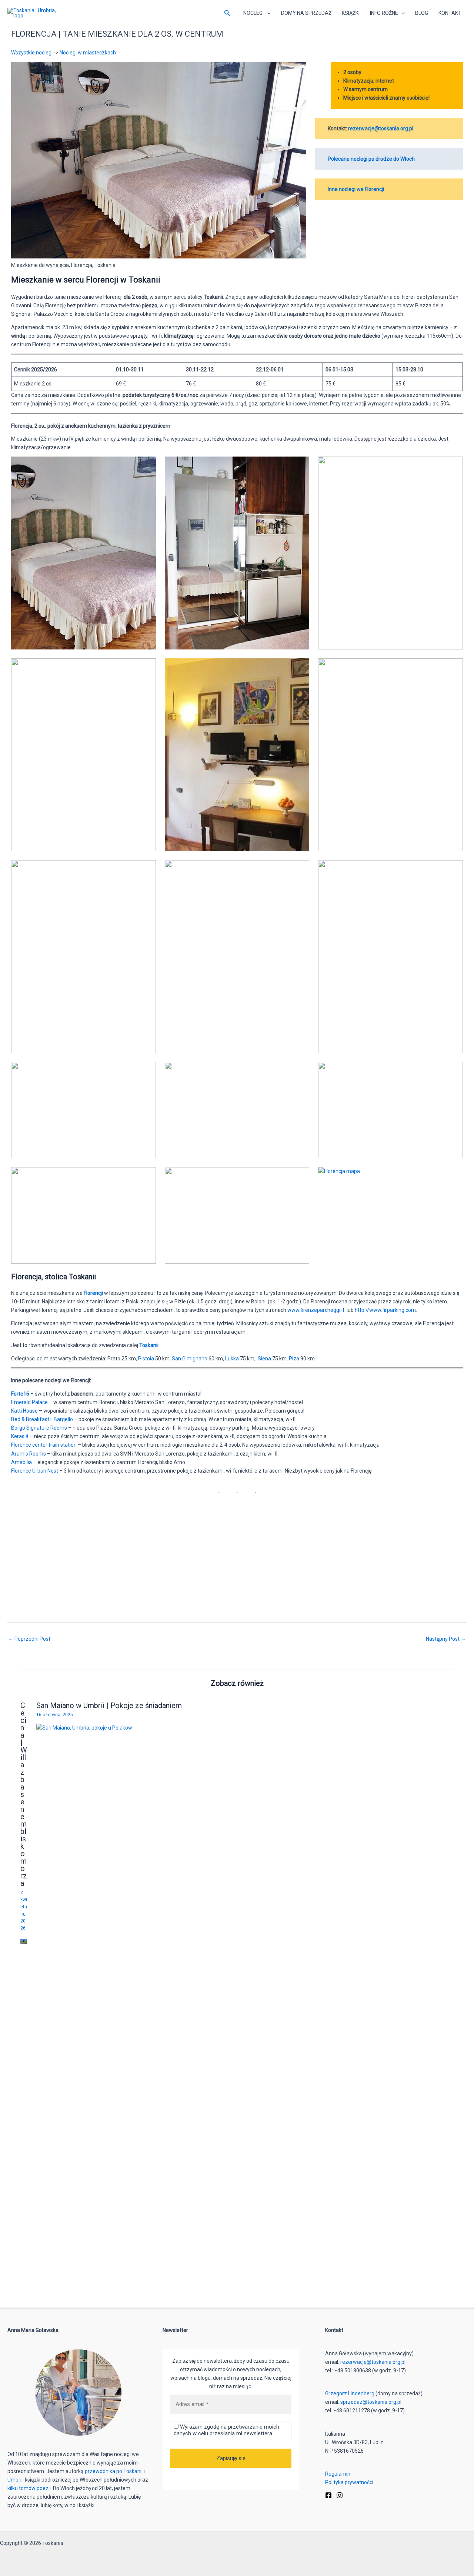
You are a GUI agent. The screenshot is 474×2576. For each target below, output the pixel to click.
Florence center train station (44, 1445)
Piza (295, 1359)
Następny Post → (446, 1639)
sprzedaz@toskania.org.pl (371, 2402)
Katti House (24, 1411)
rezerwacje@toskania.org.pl (381, 128)
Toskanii (149, 1345)
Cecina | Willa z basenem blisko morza (24, 1794)
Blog (422, 13)
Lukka (233, 1359)
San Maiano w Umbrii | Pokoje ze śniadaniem (109, 1705)
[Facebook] (328, 2495)
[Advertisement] (233, 1556)
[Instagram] (340, 2495)
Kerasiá (20, 1436)
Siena (265, 1359)
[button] (227, 13)
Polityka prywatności (349, 2482)
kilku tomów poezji (29, 2488)
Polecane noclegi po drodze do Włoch (371, 159)
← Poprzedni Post (29, 1639)
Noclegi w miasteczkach (88, 53)
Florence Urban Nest (35, 1471)
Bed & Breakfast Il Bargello (42, 1419)
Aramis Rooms (29, 1454)
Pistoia (147, 1359)
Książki (351, 13)
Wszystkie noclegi (32, 53)
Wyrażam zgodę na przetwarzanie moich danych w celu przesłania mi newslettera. (226, 2430)
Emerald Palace (29, 1402)
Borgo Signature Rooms (39, 1428)
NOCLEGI (253, 13)
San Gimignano (190, 1359)
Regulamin (338, 2474)
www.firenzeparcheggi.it (316, 1310)
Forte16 (21, 1394)
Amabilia (22, 1462)
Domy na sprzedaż (306, 13)
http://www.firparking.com (385, 1310)
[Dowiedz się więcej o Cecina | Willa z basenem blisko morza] (24, 1941)
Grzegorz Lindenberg (350, 2393)
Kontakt (450, 13)
